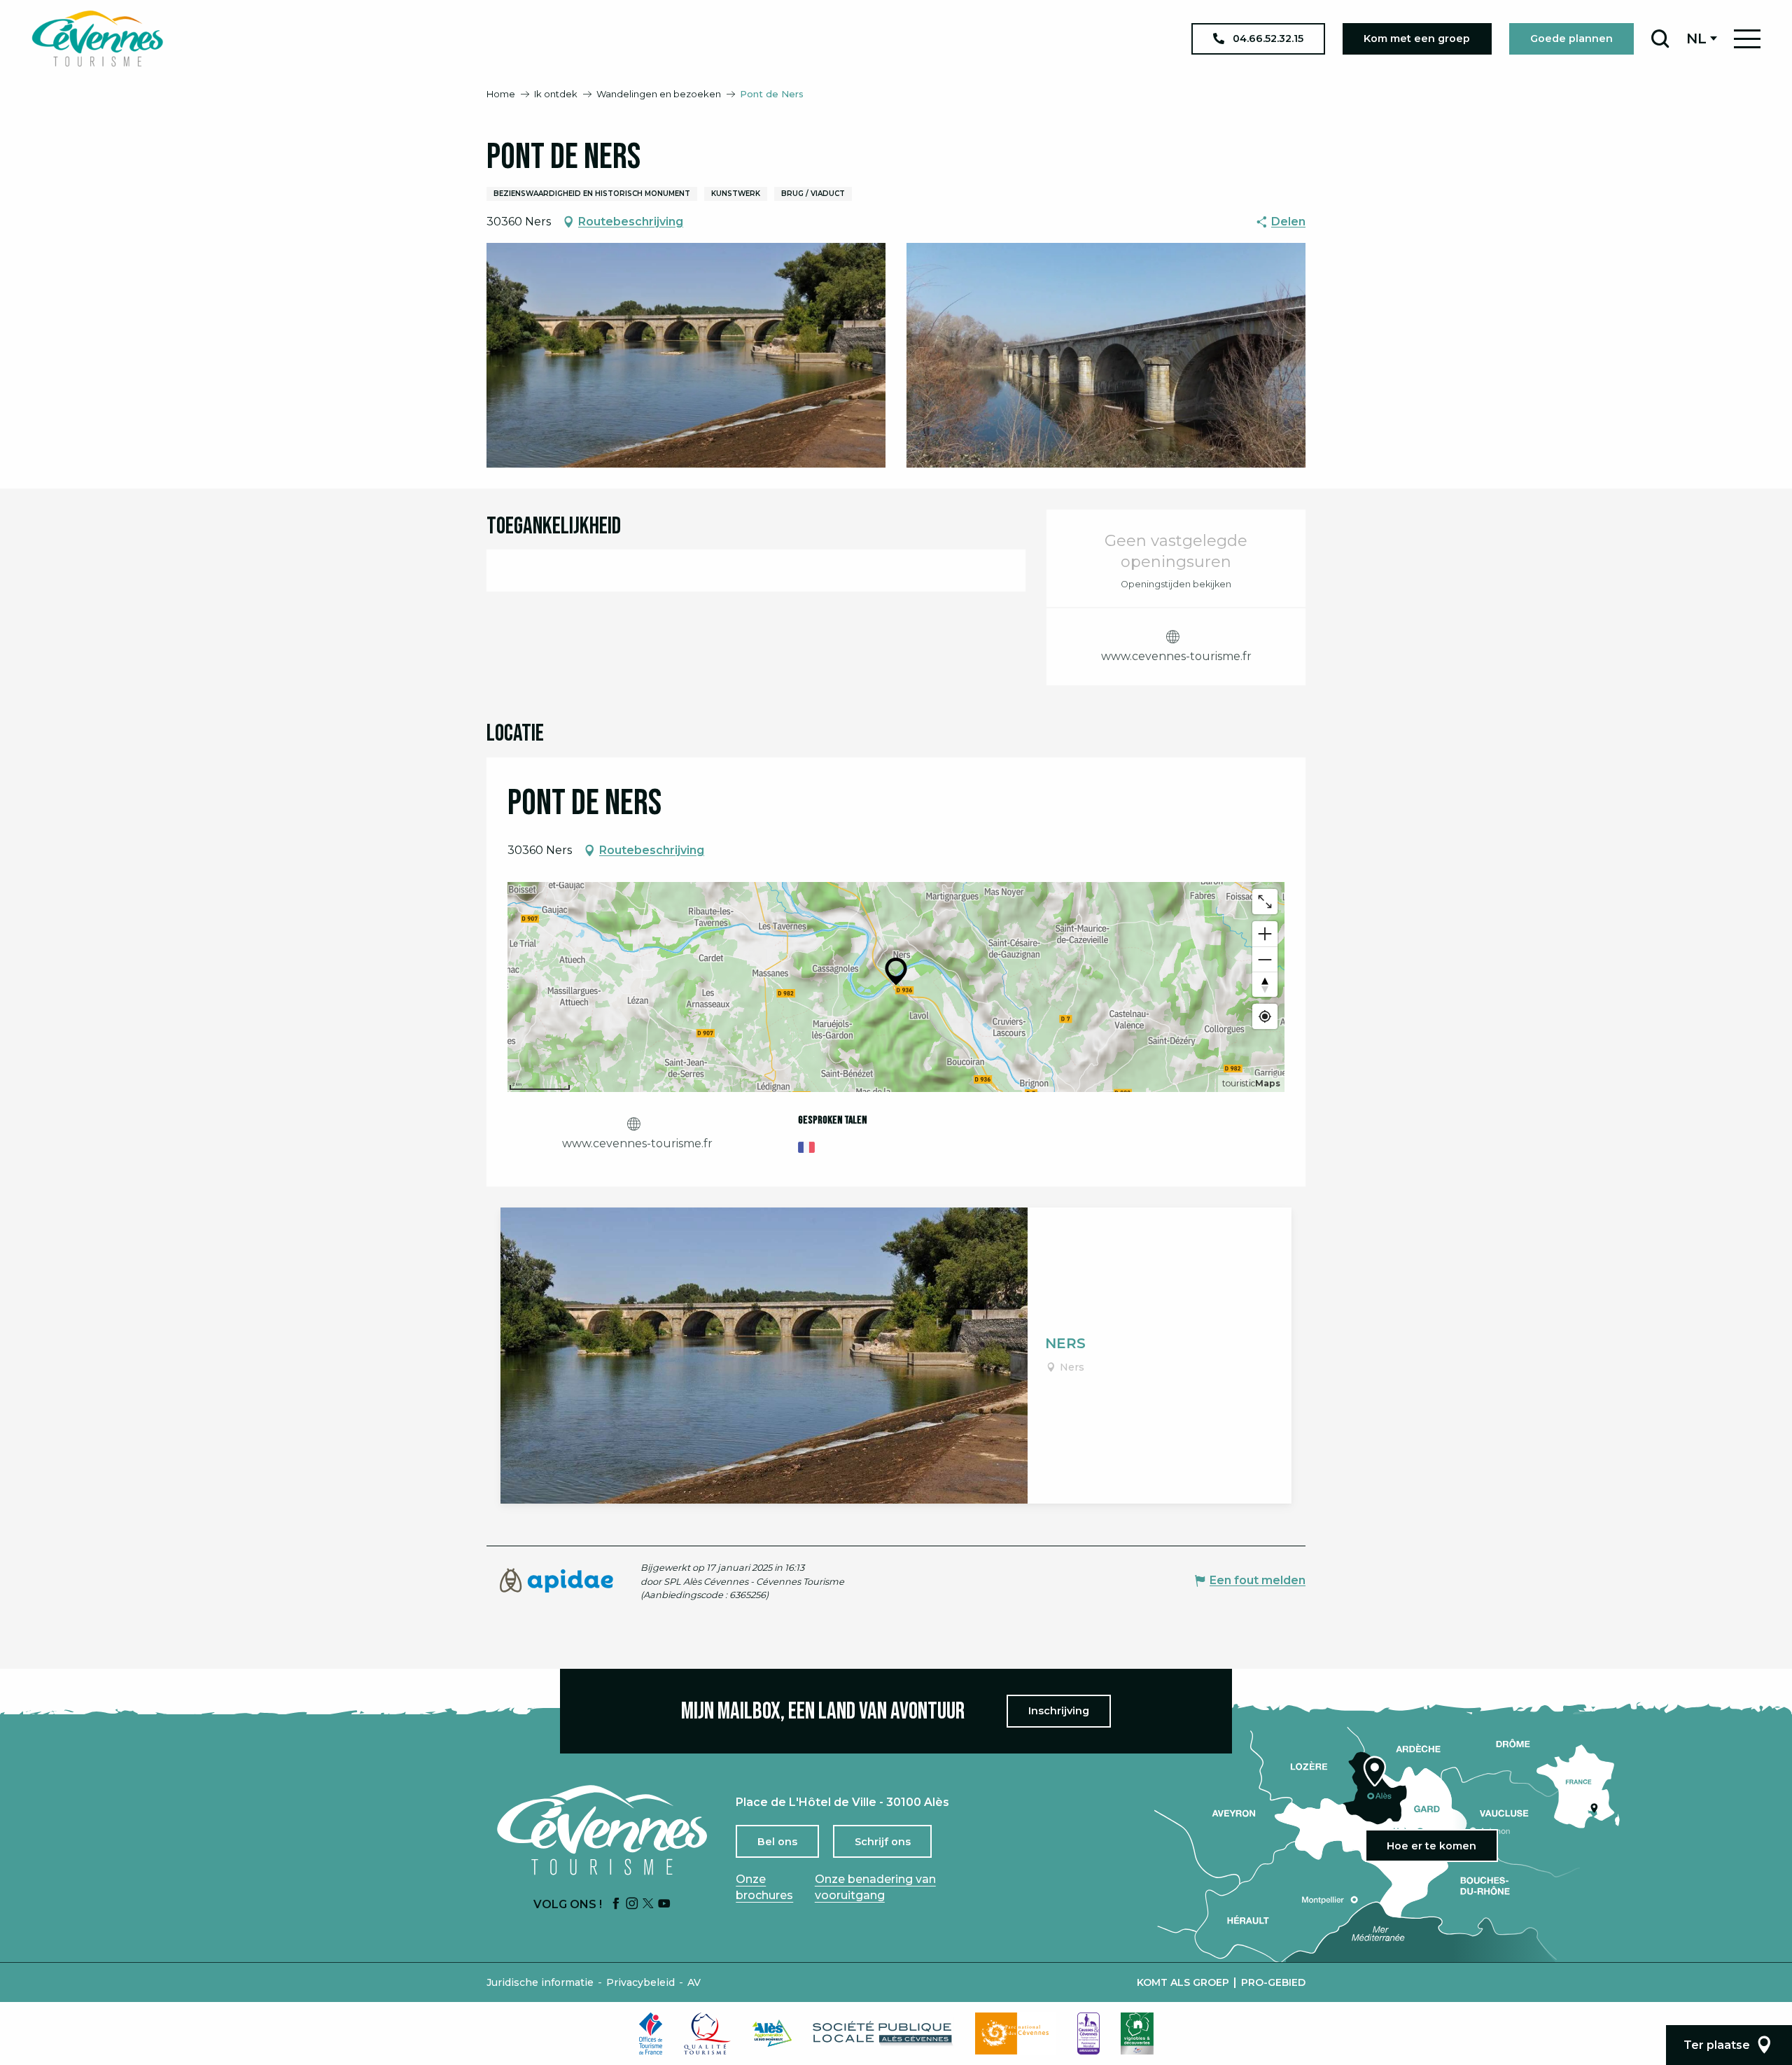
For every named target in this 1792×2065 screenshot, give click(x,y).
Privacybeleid (640, 1982)
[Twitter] (648, 1904)
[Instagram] (632, 1904)
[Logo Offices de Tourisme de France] (651, 2033)
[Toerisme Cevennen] (97, 38)
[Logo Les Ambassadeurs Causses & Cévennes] (1088, 2033)
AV (694, 1982)
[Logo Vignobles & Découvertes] (1137, 2033)
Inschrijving (1059, 1711)
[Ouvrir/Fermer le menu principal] (1747, 39)
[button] (1660, 38)
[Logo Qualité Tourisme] (708, 2033)
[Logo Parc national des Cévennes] (1016, 2033)
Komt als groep (1183, 1982)
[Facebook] (616, 1904)
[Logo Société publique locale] (883, 2033)
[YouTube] (664, 1904)
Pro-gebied (1273, 1982)
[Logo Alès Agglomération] (772, 2033)
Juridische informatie (540, 1982)
